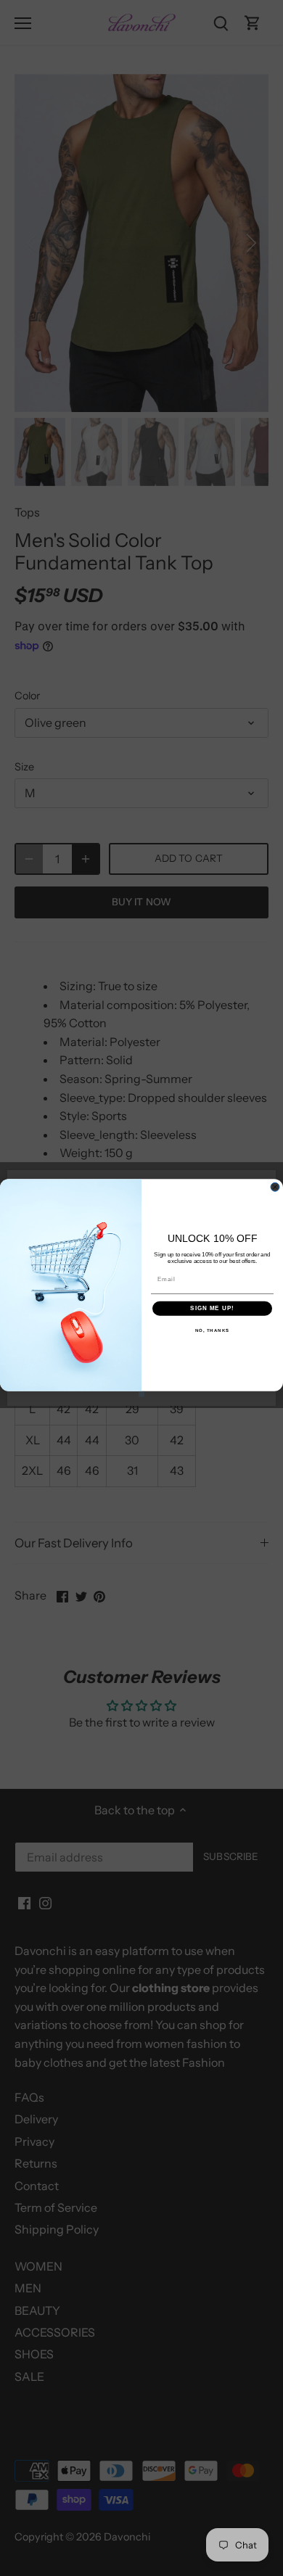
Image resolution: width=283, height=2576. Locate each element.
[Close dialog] (275, 1187)
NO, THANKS (213, 1330)
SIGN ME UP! (212, 1308)
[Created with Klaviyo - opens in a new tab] (141, 1394)
